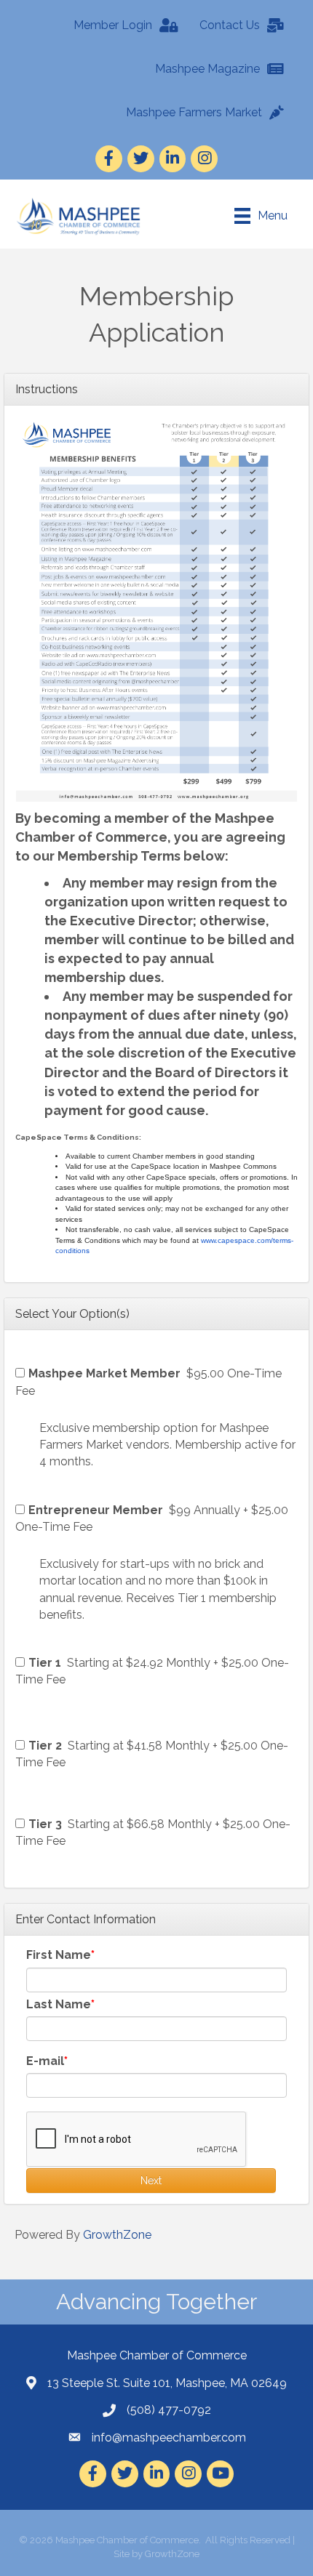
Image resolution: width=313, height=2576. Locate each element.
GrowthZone (117, 2235)
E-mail (45, 2061)
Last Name (59, 2004)
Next (151, 2181)
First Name (59, 1955)
